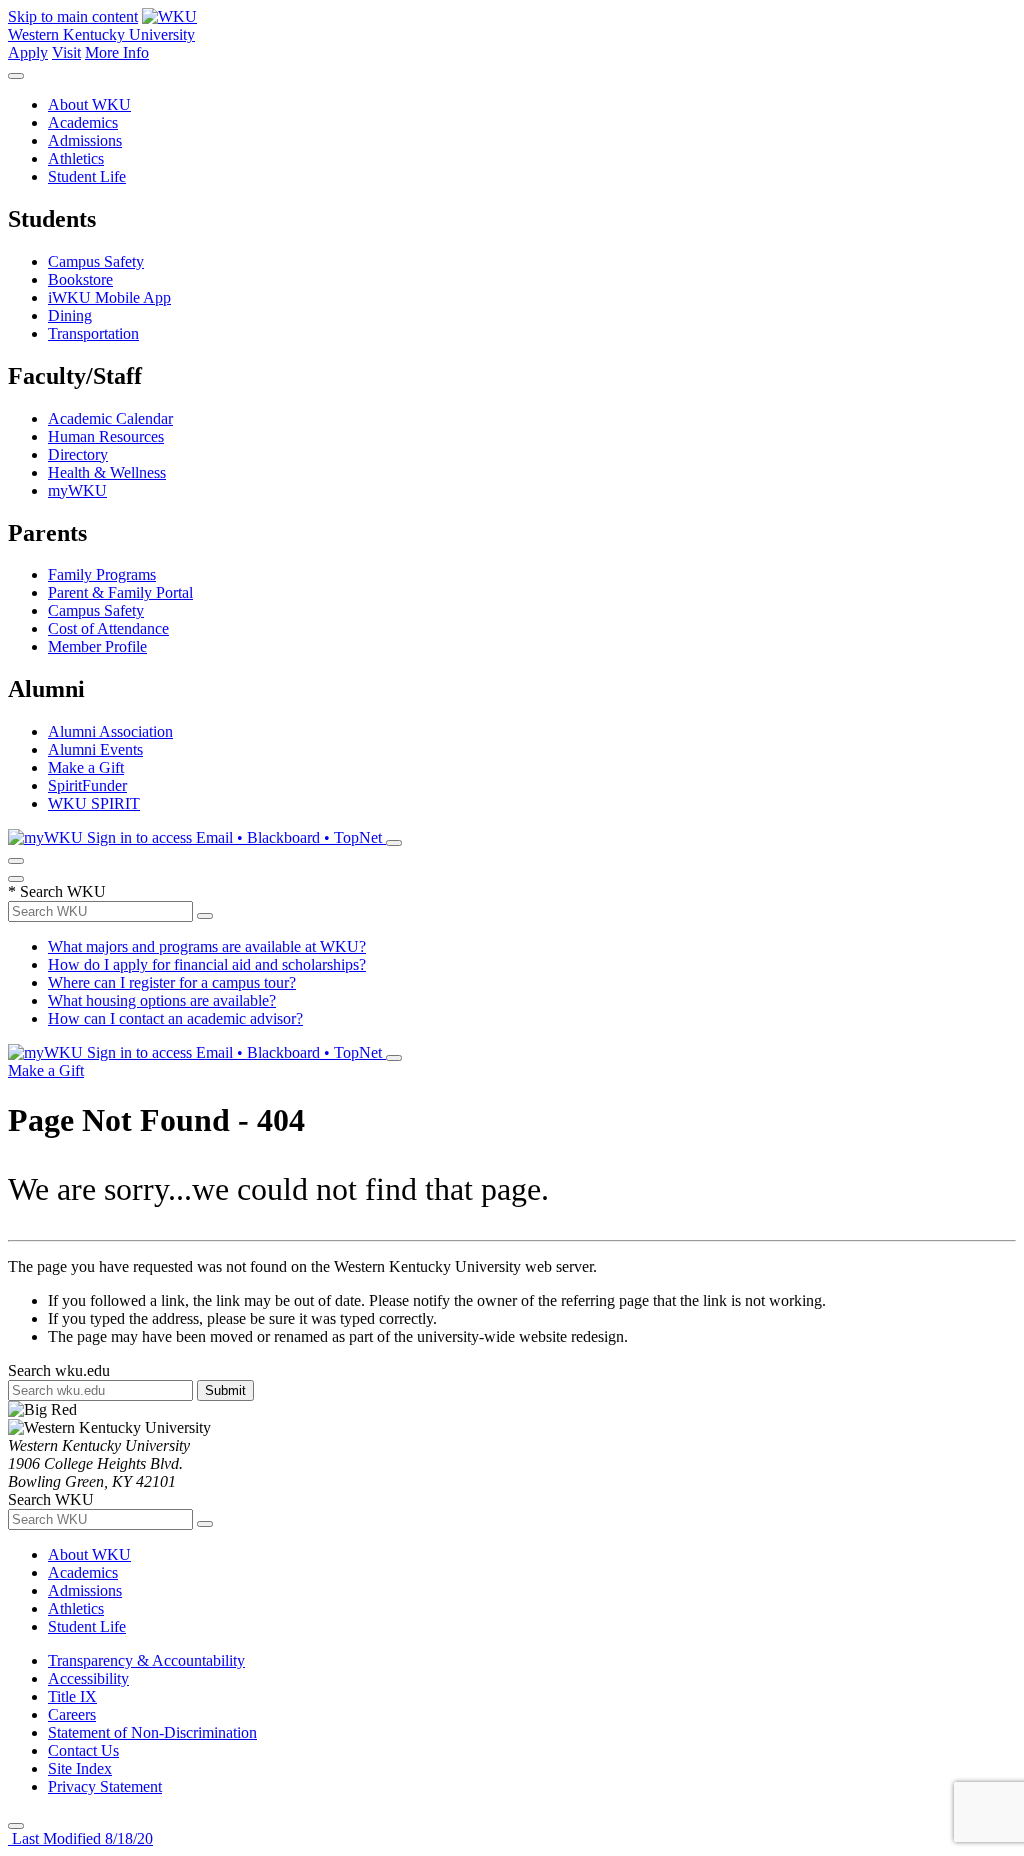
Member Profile (97, 646)
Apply (28, 52)
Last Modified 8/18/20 (80, 1838)
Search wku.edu (59, 1370)
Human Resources (106, 436)
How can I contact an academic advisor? (175, 1018)
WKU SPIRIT (94, 803)
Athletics (76, 158)
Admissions (85, 140)
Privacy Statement (105, 1786)
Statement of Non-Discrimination (152, 1732)
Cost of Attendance (108, 628)
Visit (66, 52)
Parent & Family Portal (120, 592)
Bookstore (80, 279)
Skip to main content (73, 16)
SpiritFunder (87, 785)
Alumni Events (95, 749)
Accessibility (88, 1678)
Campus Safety (96, 261)
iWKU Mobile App (109, 297)
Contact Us (83, 1750)
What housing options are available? (162, 1000)
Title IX (72, 1696)
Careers (72, 1714)
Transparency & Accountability (146, 1660)
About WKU (89, 104)
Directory (78, 454)
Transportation (93, 333)
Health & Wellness (107, 472)
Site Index (80, 1768)
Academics (83, 122)
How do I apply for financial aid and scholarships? (207, 964)
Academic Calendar (110, 418)
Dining (70, 315)
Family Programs (102, 574)
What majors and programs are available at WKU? (207, 946)
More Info (117, 52)
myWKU (77, 490)
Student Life (87, 176)
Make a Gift (86, 767)
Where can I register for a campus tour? (172, 982)
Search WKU (57, 891)
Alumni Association (110, 731)
